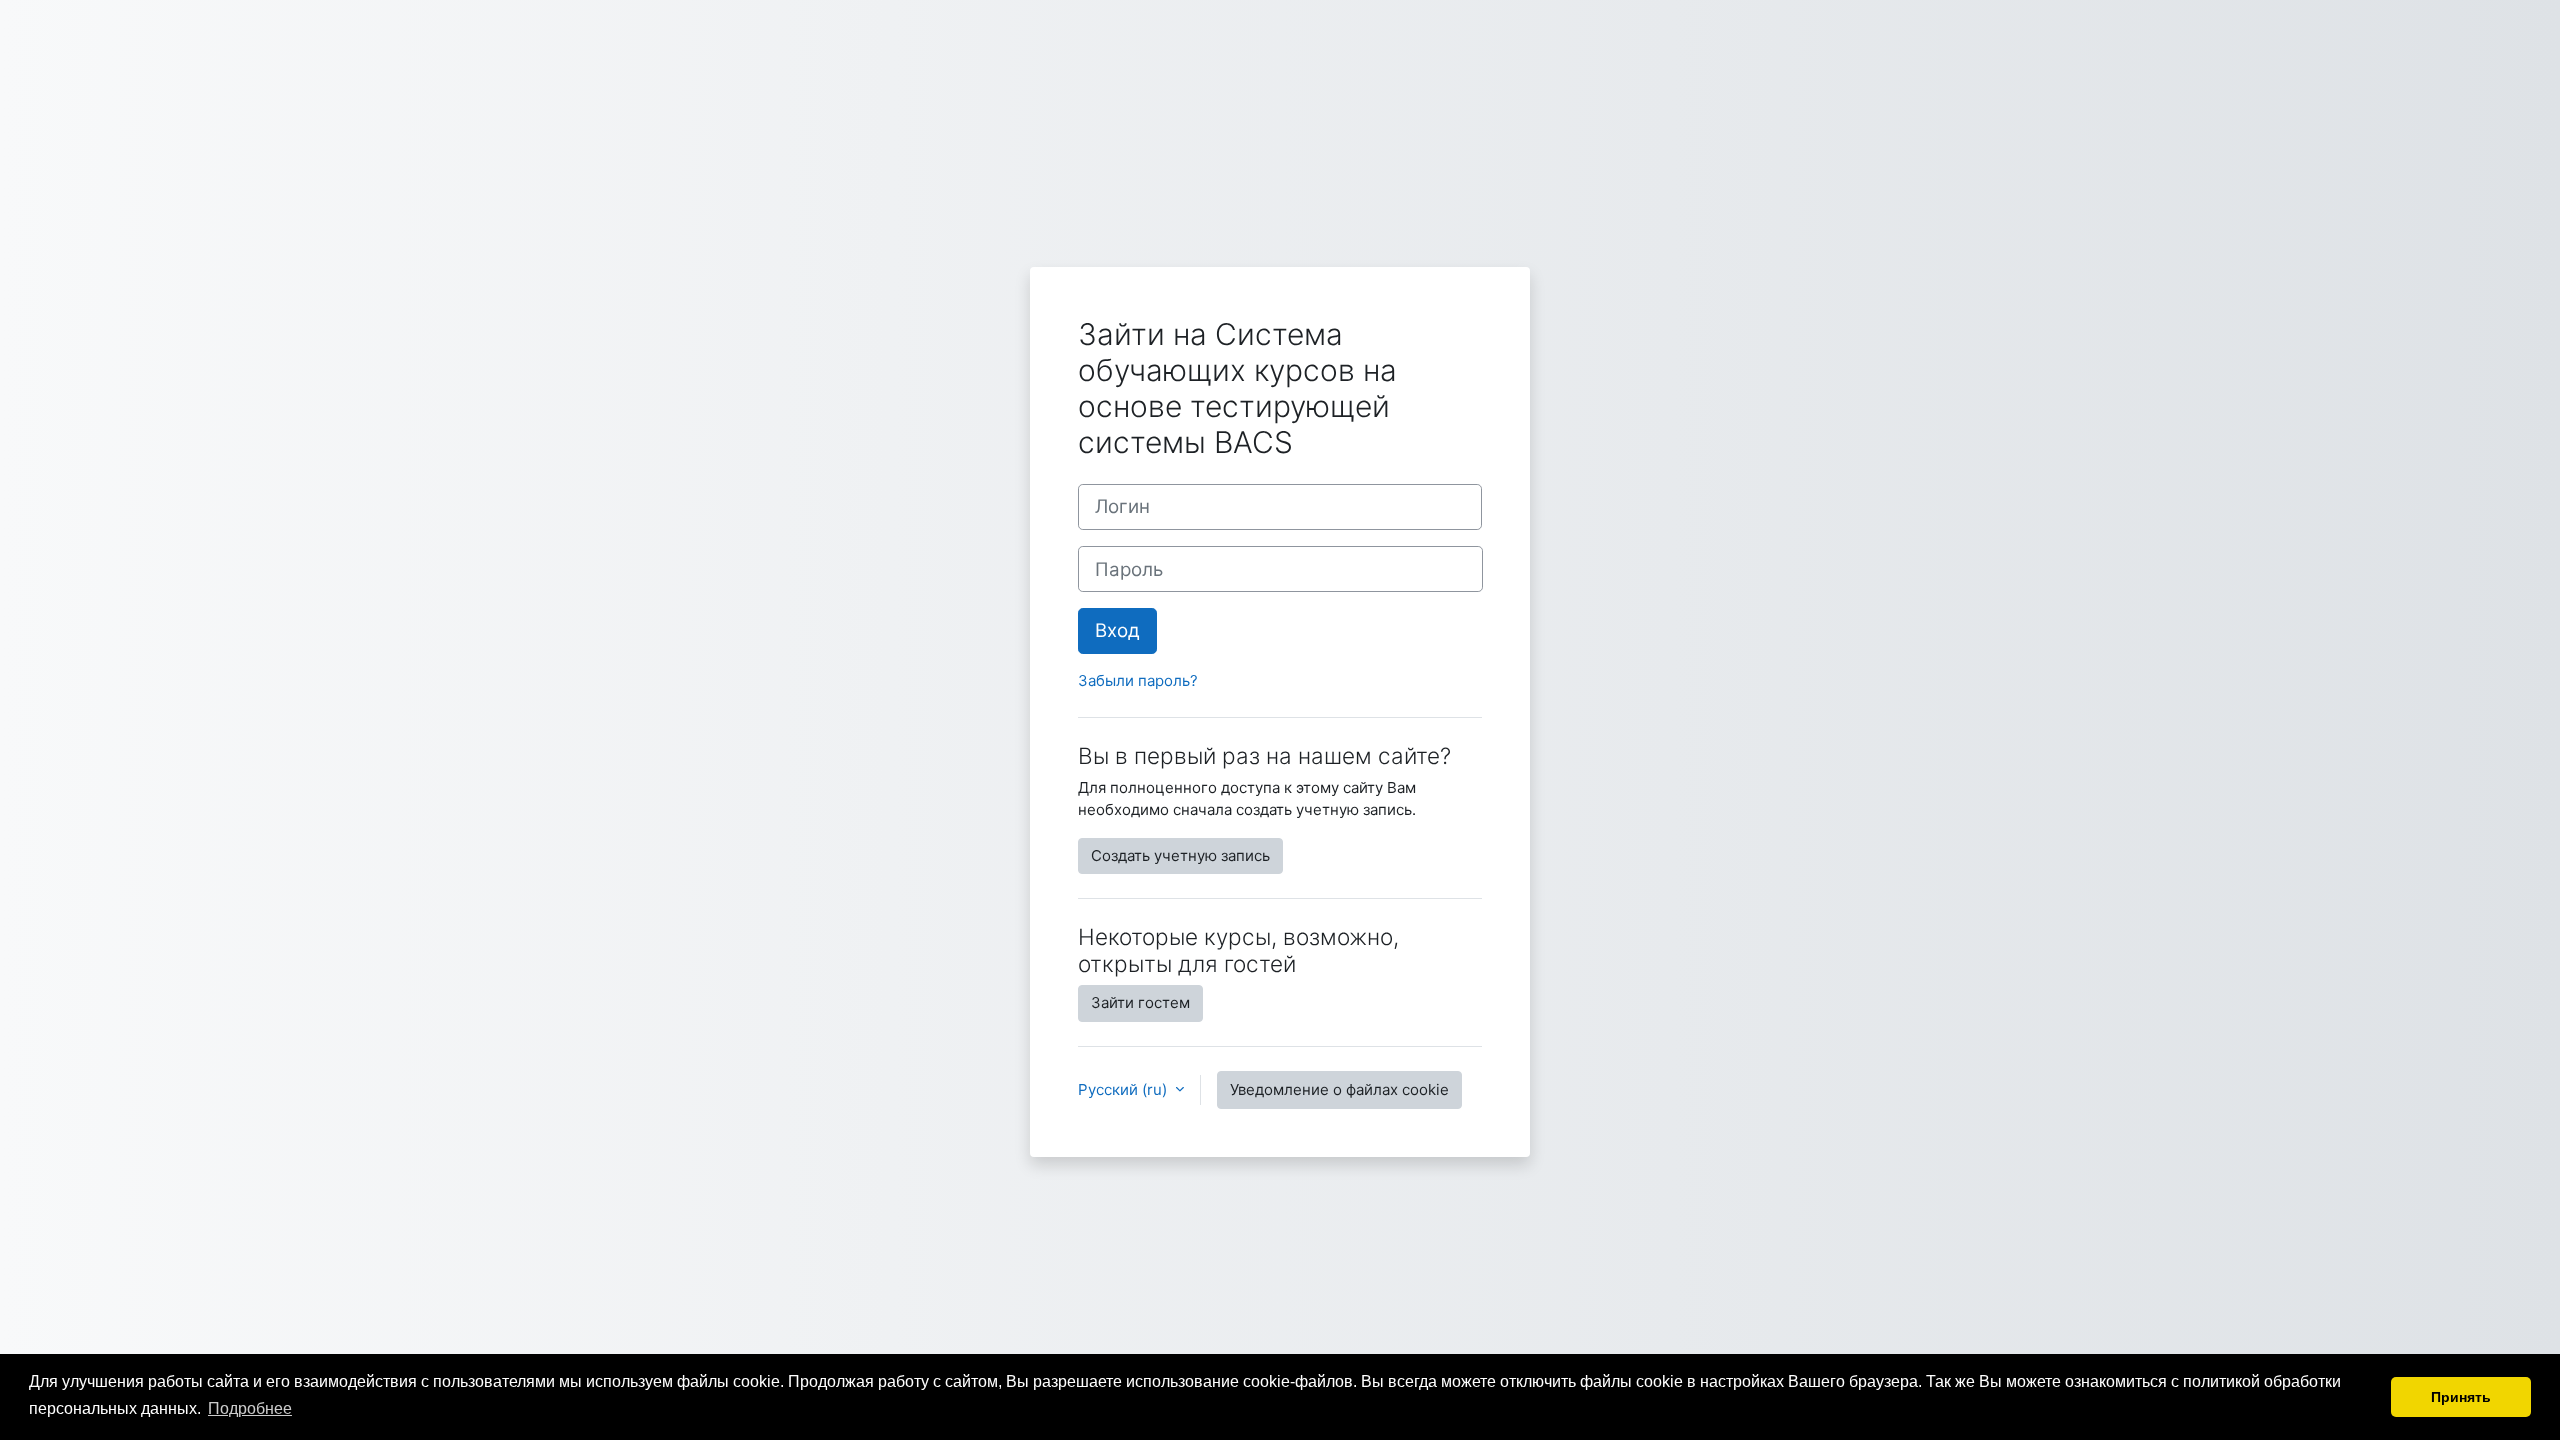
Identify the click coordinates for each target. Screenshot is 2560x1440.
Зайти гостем (1140, 1002)
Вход (1117, 630)
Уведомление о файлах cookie (1339, 1089)
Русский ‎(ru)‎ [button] (1124, 1089)
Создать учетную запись (1180, 855)
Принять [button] (2461, 1397)
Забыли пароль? (1138, 680)
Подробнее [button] (250, 1408)
